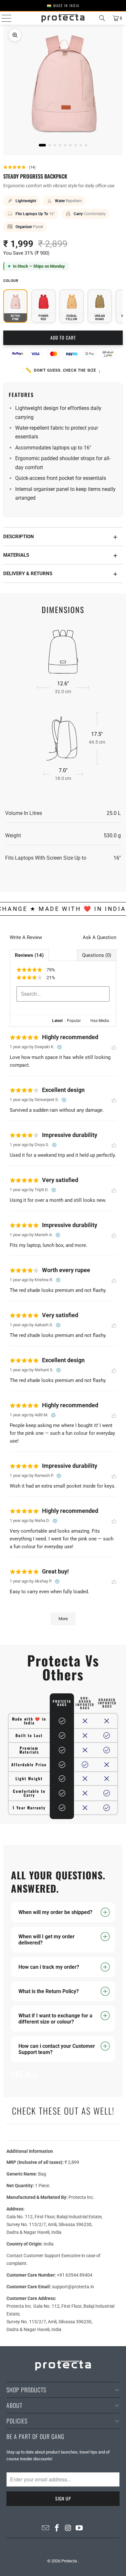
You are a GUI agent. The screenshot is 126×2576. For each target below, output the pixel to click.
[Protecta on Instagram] (68, 2529)
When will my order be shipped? (55, 1912)
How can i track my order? (49, 1967)
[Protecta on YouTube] (79, 2529)
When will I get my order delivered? (47, 1940)
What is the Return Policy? (49, 1991)
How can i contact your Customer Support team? (57, 2049)
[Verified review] (59, 1047)
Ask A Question (100, 937)
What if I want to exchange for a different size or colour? (55, 2019)
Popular (74, 1021)
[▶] (63, 89)
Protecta (70, 2561)
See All (24, 2074)
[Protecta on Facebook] (57, 2529)
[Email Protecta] (46, 2529)
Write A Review (26, 937)
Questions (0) (97, 955)
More (63, 1619)
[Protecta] (63, 18)
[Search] (102, 18)
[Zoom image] (15, 35)
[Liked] (114, 1047)
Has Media (100, 1021)
